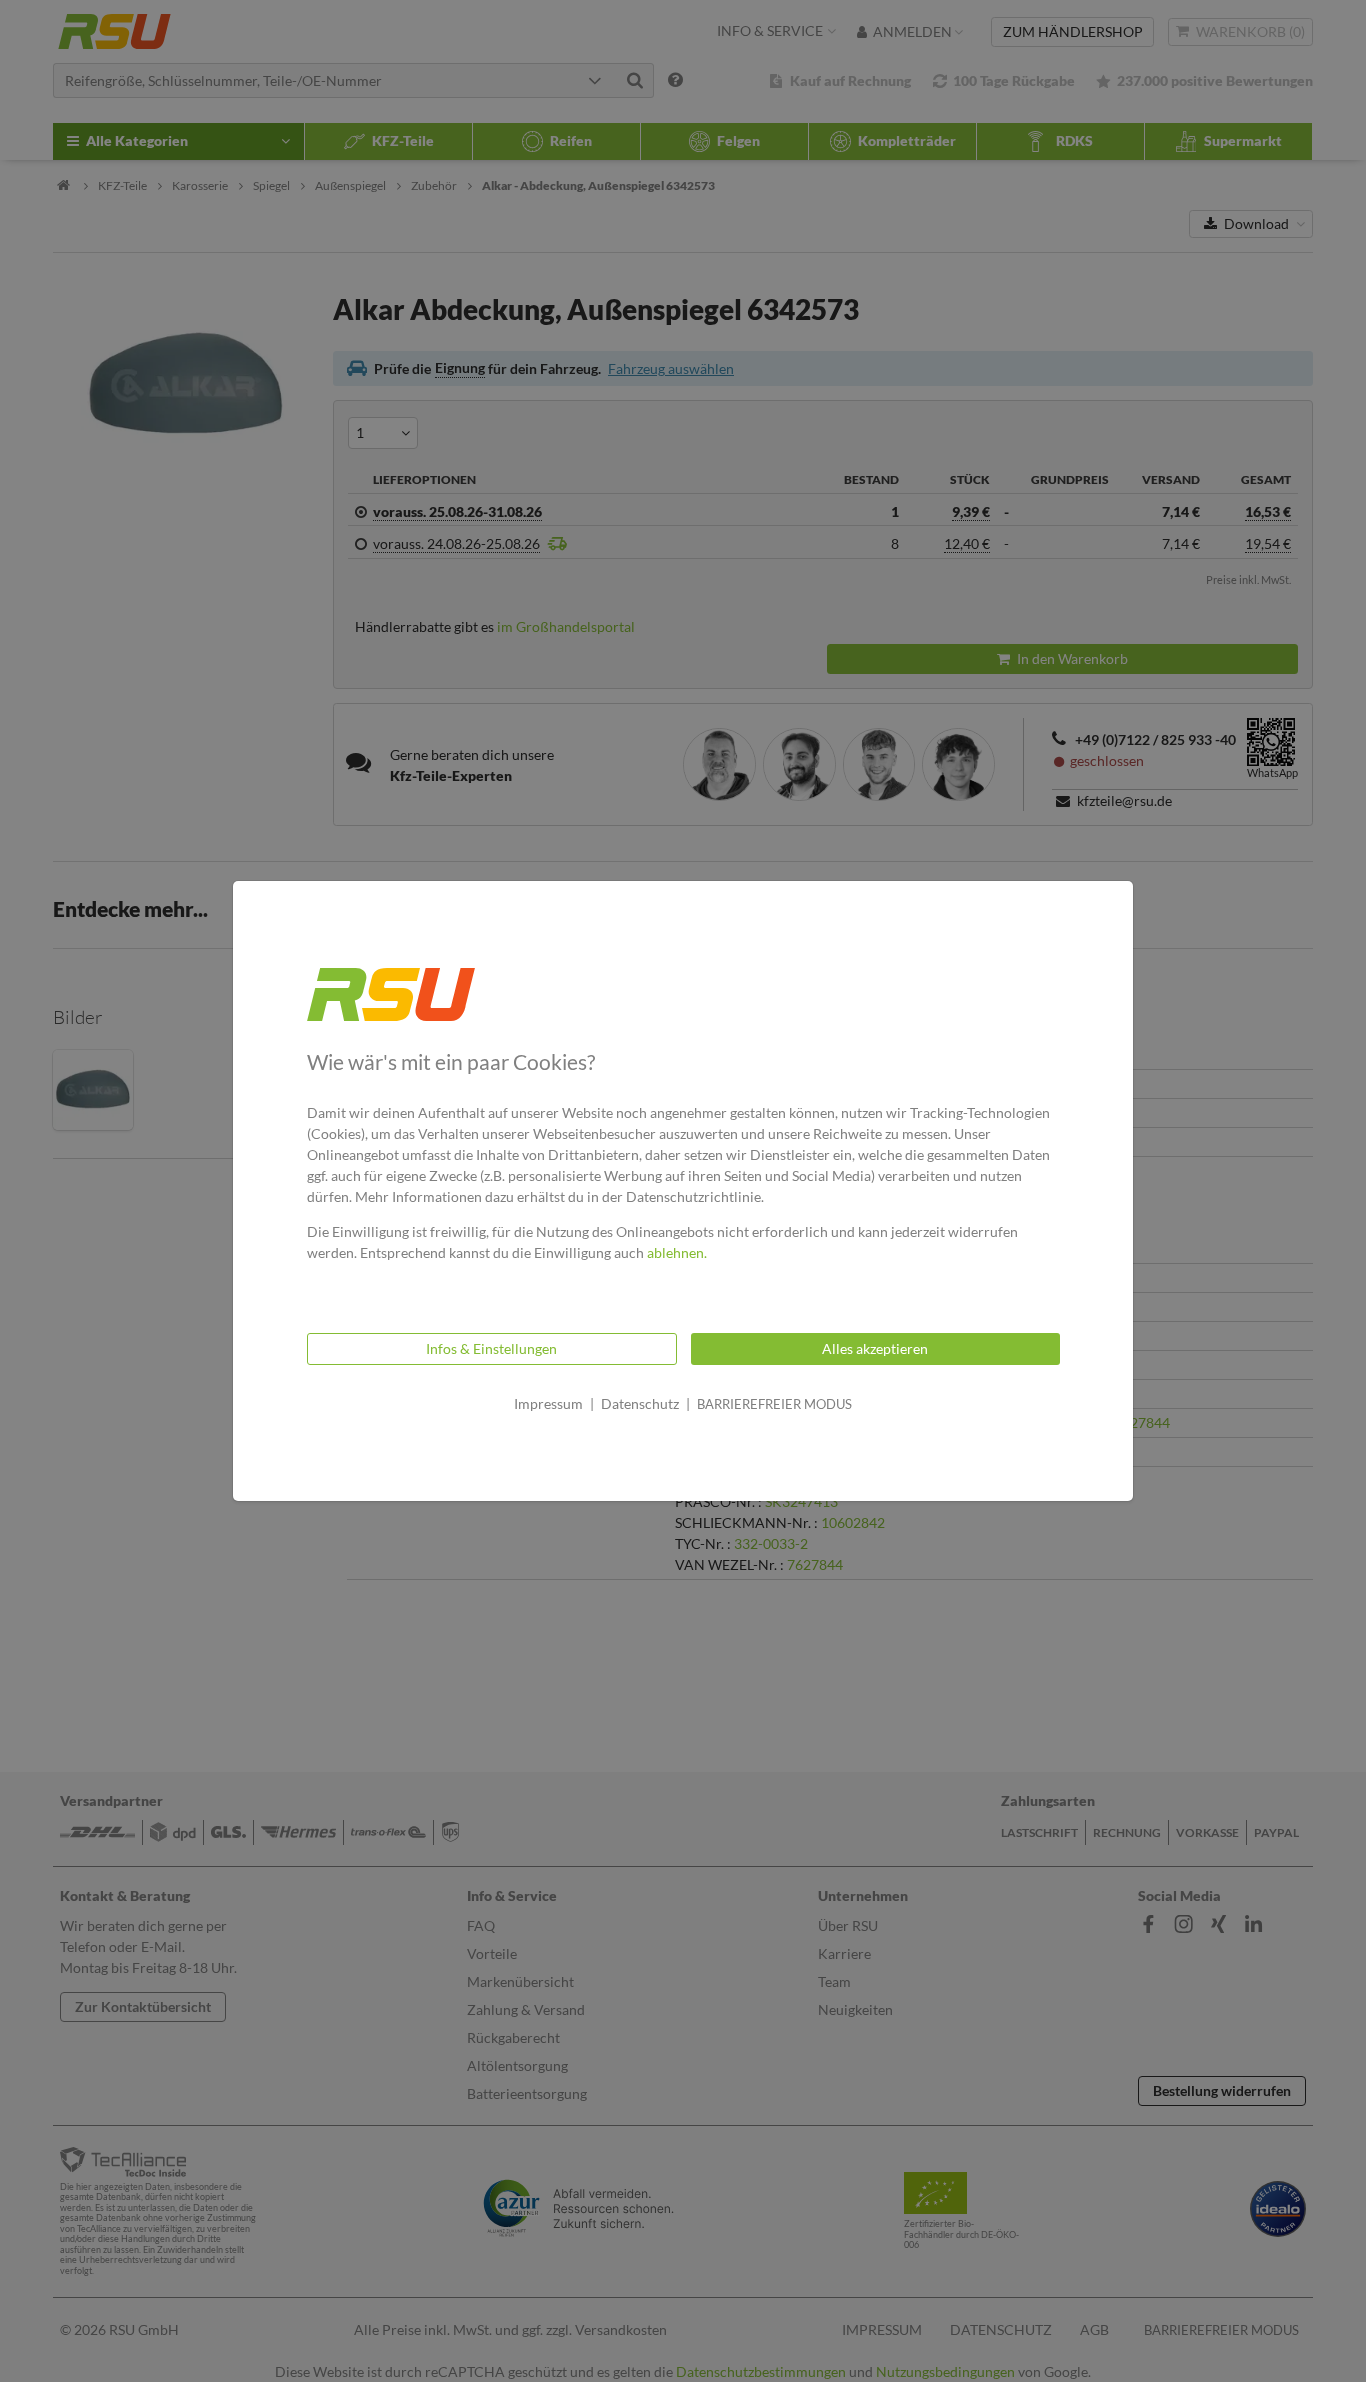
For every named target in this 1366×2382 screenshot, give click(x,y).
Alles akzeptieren (875, 1348)
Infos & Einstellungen (491, 1348)
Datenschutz (640, 1403)
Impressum (548, 1403)
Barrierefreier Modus (774, 1404)
